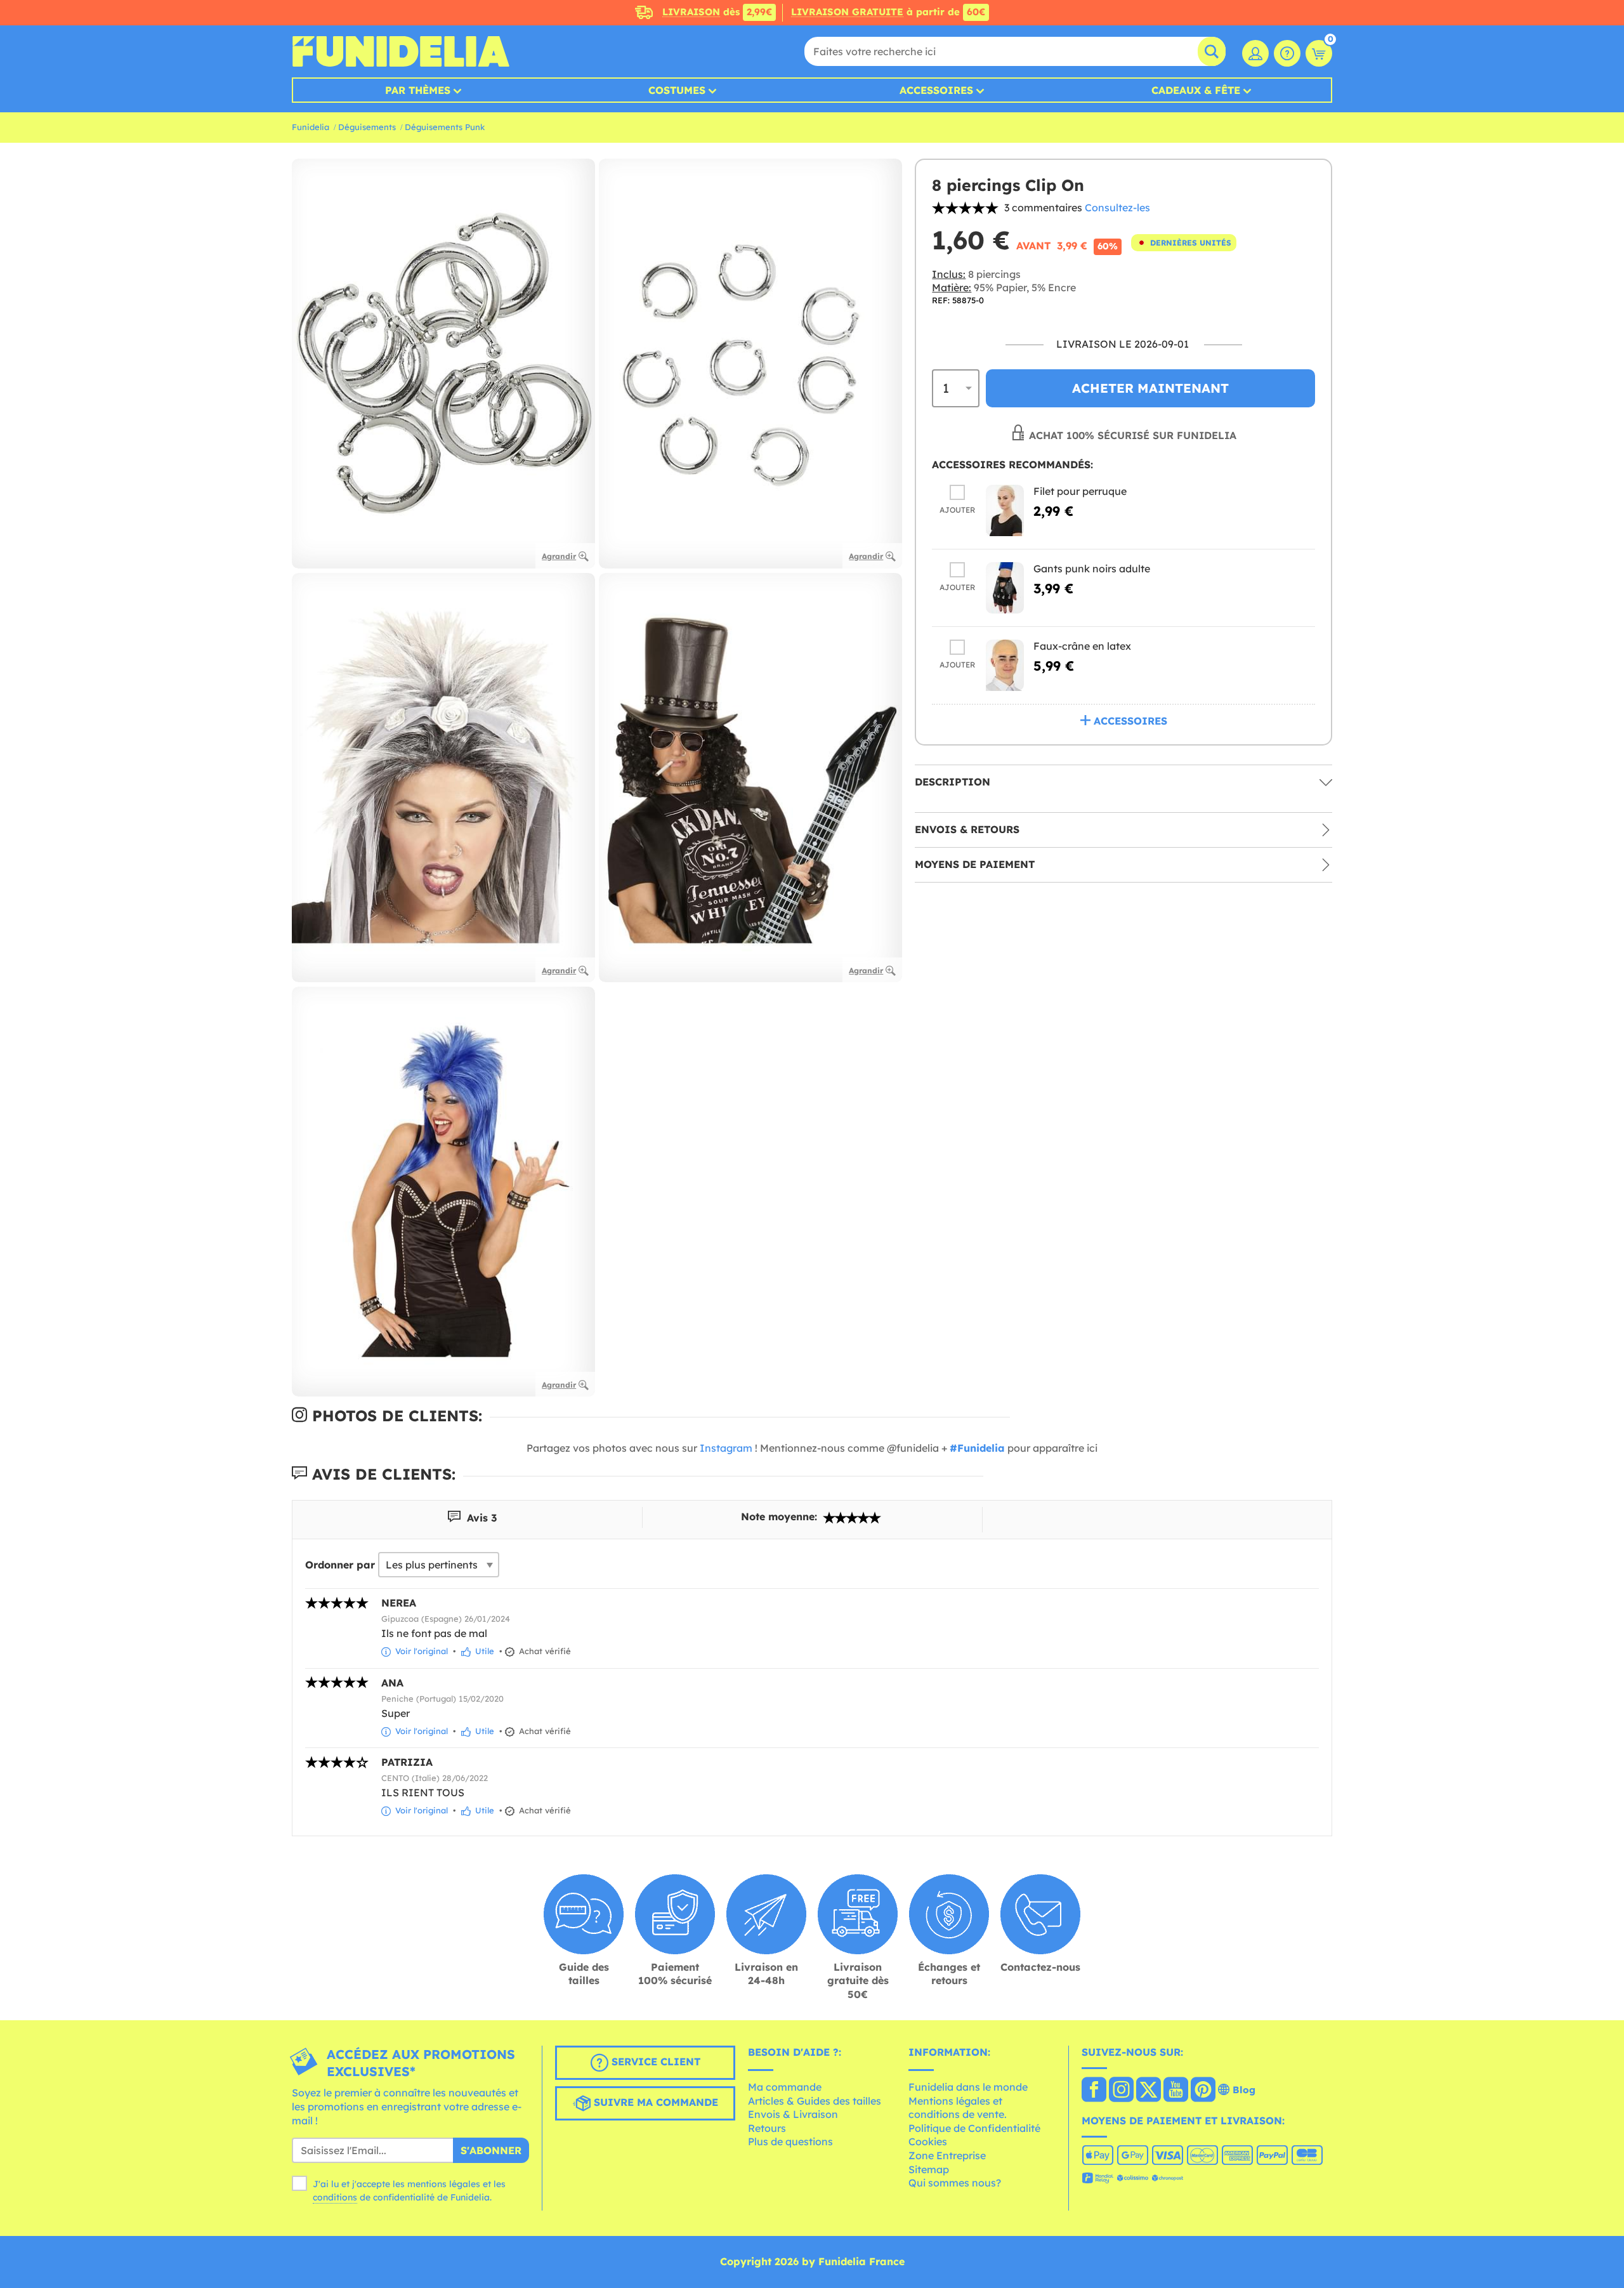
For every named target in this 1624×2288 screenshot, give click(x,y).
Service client (654, 2062)
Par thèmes (418, 90)
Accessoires (936, 90)
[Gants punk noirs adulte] (1005, 588)
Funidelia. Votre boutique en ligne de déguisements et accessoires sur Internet (401, 51)
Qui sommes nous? (955, 2183)
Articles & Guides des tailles (815, 2101)
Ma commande (785, 2087)
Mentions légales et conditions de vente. (958, 2108)
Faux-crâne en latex (1082, 646)
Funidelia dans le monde (968, 2087)
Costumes (677, 90)
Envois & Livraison (793, 2114)
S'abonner (491, 2150)
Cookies (928, 2141)
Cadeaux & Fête (1196, 90)
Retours (767, 2128)
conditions (335, 2197)
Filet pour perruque (1080, 491)
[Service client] (1287, 53)
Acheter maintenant (1150, 388)
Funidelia (311, 127)
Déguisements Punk (445, 127)
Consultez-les (1117, 207)
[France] (1094, 2091)
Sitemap (929, 2169)
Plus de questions (790, 2141)
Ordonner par (340, 1565)
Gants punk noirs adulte (1092, 569)
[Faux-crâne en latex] (1005, 665)
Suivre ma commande (654, 2103)
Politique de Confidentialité (974, 2128)
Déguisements (367, 127)
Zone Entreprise (947, 2155)
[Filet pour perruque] (1005, 510)
